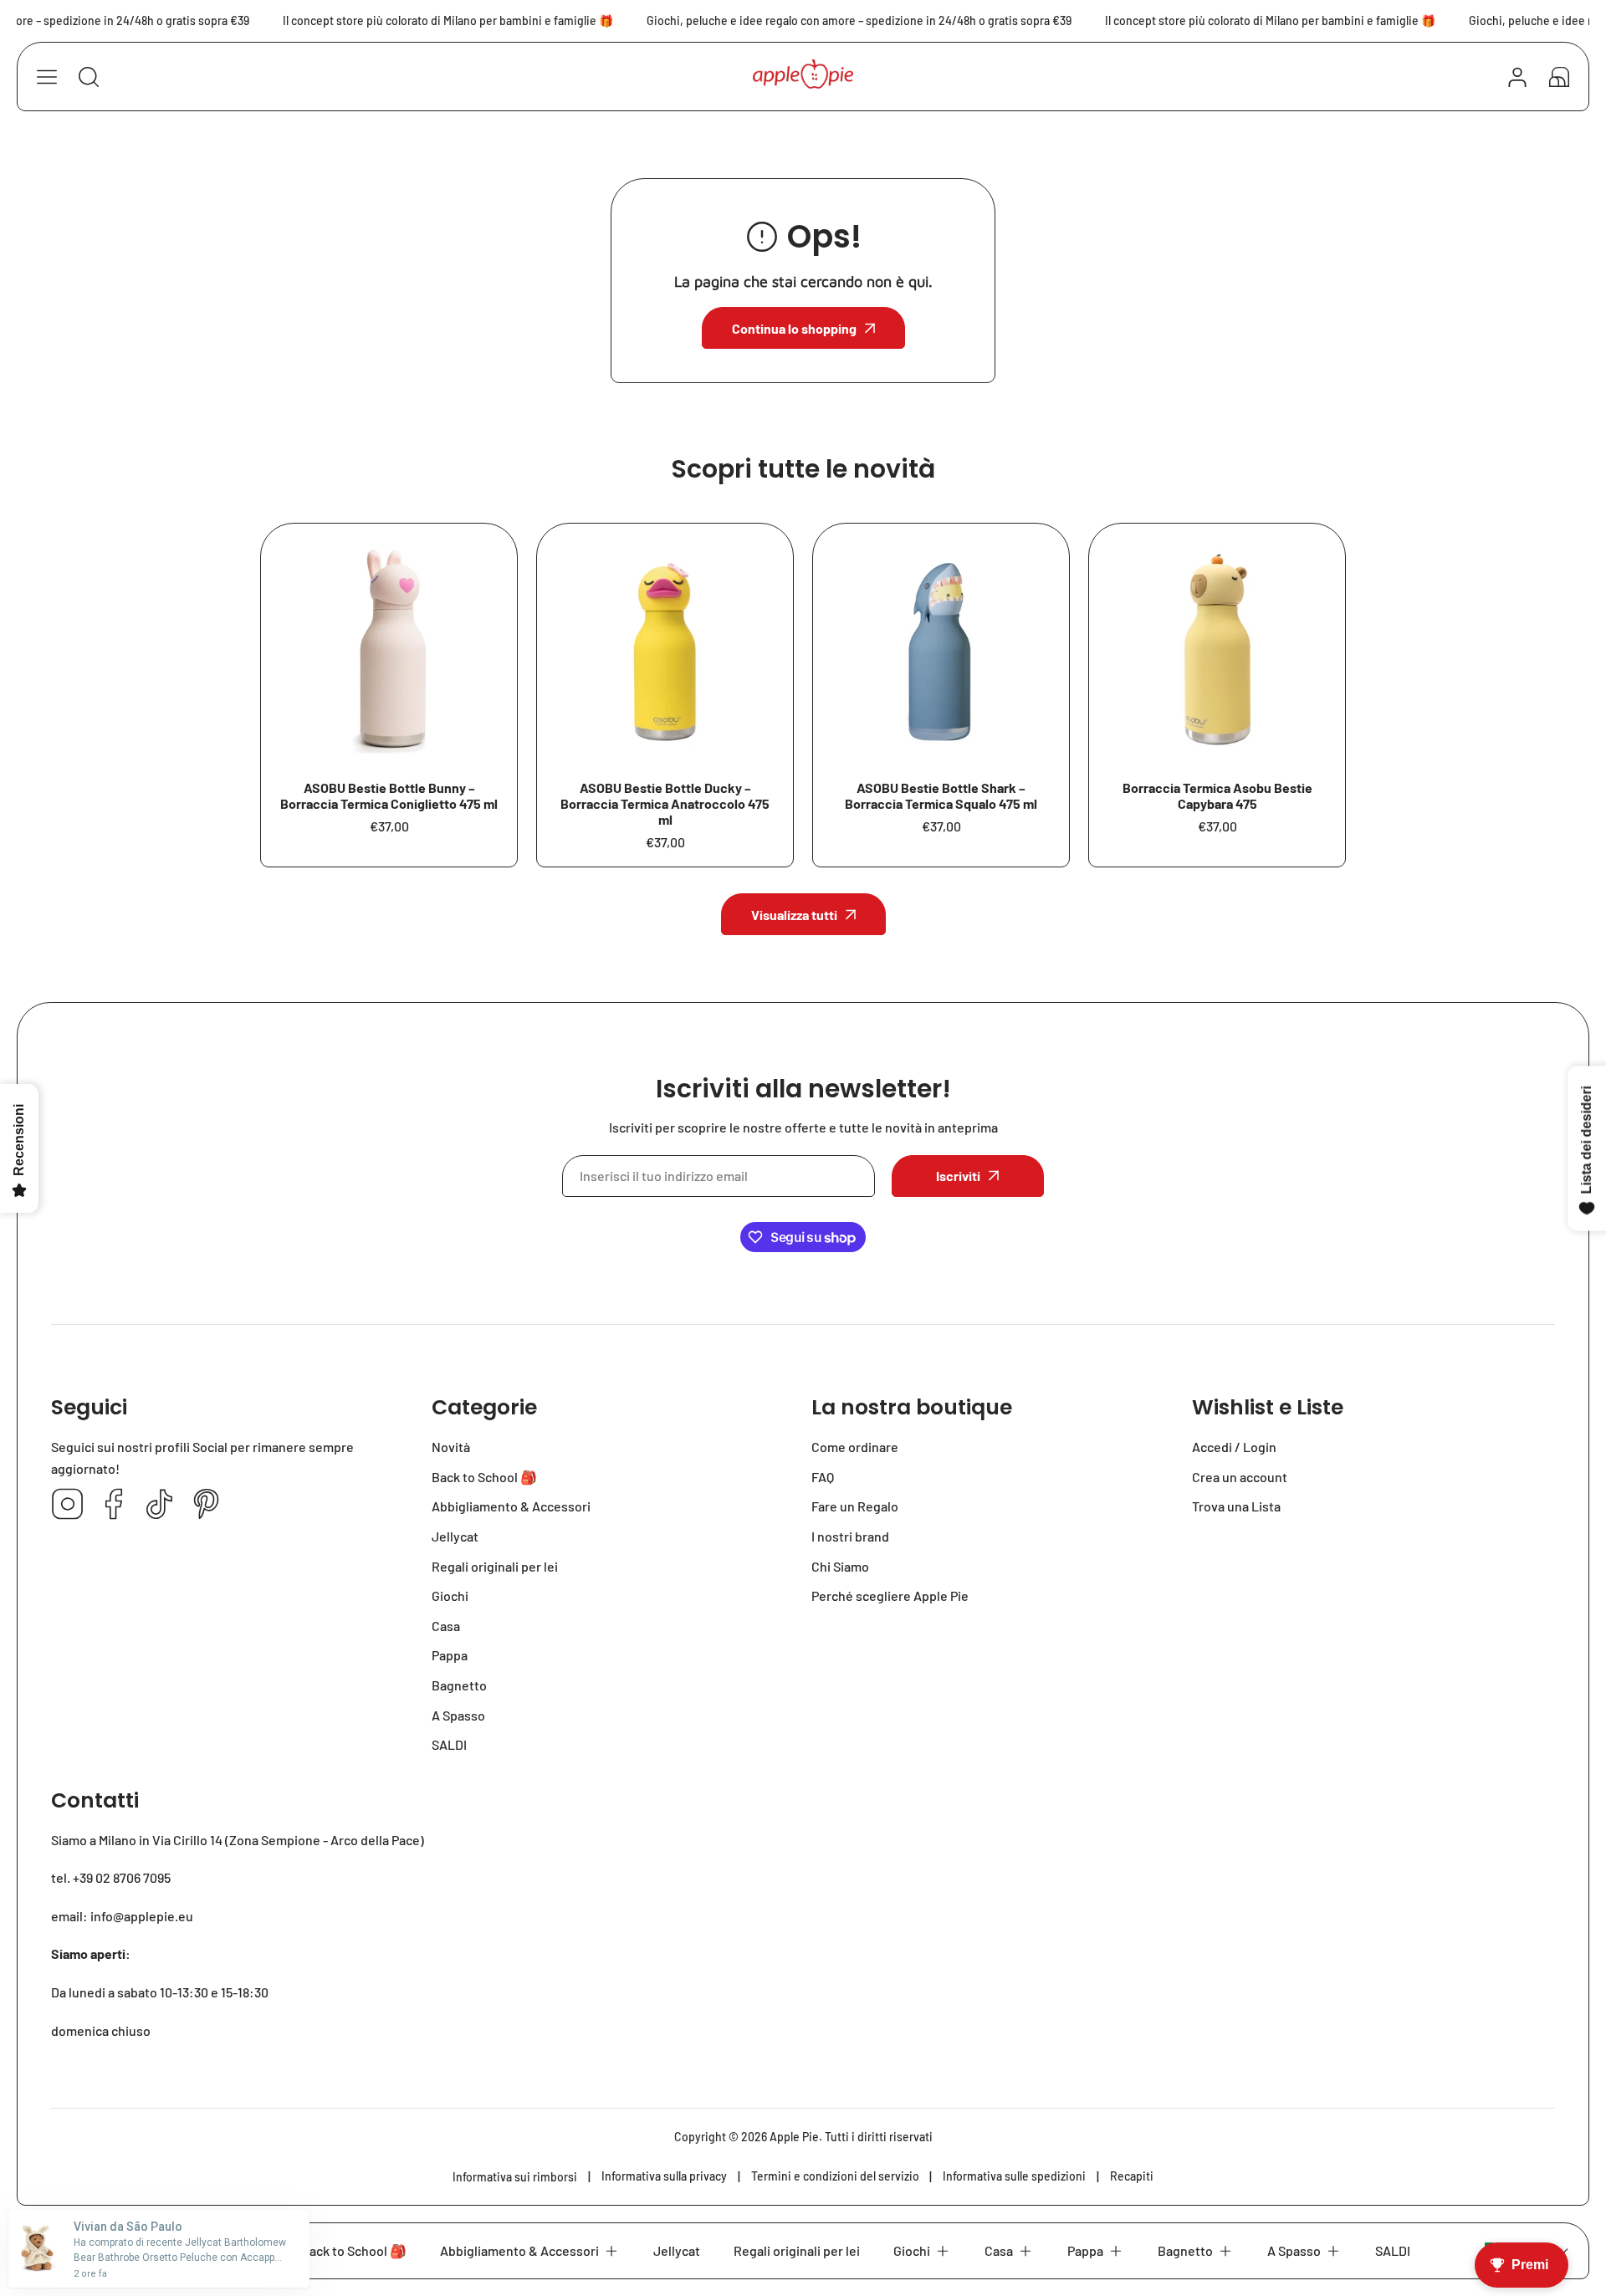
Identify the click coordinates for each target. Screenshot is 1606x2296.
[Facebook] (114, 1505)
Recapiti (1132, 2176)
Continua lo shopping (794, 328)
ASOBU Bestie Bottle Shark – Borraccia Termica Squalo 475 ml (941, 795)
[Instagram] (68, 1505)
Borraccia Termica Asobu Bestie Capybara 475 (1217, 795)
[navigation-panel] (47, 77)
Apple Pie (794, 2137)
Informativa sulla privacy (664, 2176)
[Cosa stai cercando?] (89, 77)
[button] (1559, 77)
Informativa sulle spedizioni (1014, 2176)
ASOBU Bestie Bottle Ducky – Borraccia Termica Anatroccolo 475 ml (665, 803)
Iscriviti (958, 1176)
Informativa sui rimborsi (515, 2177)
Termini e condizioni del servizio (835, 2176)
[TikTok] (160, 1505)
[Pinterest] (206, 1505)
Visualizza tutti (794, 915)
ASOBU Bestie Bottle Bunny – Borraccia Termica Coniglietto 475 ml (389, 795)
